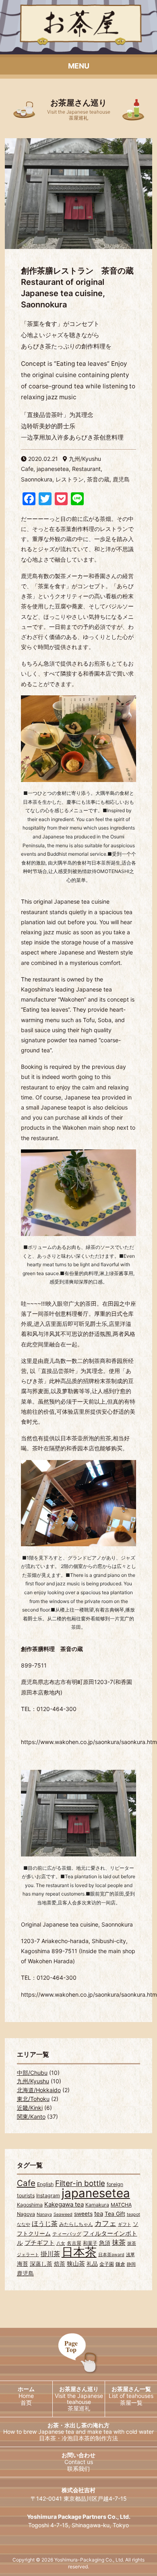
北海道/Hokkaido (39, 2090)
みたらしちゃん (76, 2224)
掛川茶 (50, 2254)
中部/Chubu (32, 2073)
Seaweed (63, 2214)
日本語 (39, 2454)
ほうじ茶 (45, 2223)
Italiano (39, 2527)
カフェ (105, 2223)
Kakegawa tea (64, 2204)
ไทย (118, 2483)
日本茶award (111, 2255)
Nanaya (44, 2214)
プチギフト (40, 2243)
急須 (105, 2243)
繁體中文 (39, 2483)
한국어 (39, 2469)
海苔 (23, 2264)
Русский (118, 2513)
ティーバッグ (67, 2234)
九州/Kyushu (33, 2081)
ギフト (125, 2224)
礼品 (92, 2264)
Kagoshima (30, 2205)
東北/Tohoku (33, 2099)
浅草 (130, 2255)
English (45, 2184)
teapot (133, 2214)
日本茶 (79, 2252)
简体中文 (118, 2469)
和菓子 (90, 2243)
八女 (61, 2243)
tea (99, 2214)
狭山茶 (76, 2264)
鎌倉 (120, 2264)
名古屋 (74, 2243)
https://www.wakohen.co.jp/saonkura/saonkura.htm (89, 1994)
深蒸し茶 (41, 2264)
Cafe (26, 2183)
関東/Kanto (31, 2117)
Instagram (48, 2195)
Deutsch (118, 2498)
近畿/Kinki (30, 2108)
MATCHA (121, 2205)
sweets (83, 2214)
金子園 (107, 2264)
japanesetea (96, 2193)
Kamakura (97, 2205)
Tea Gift (115, 2214)
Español (39, 2513)
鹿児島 (25, 2273)
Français (39, 2498)
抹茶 (119, 2242)
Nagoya (26, 2214)
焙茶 (60, 2264)
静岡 (131, 2264)
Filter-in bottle (80, 2183)
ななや (24, 2224)
